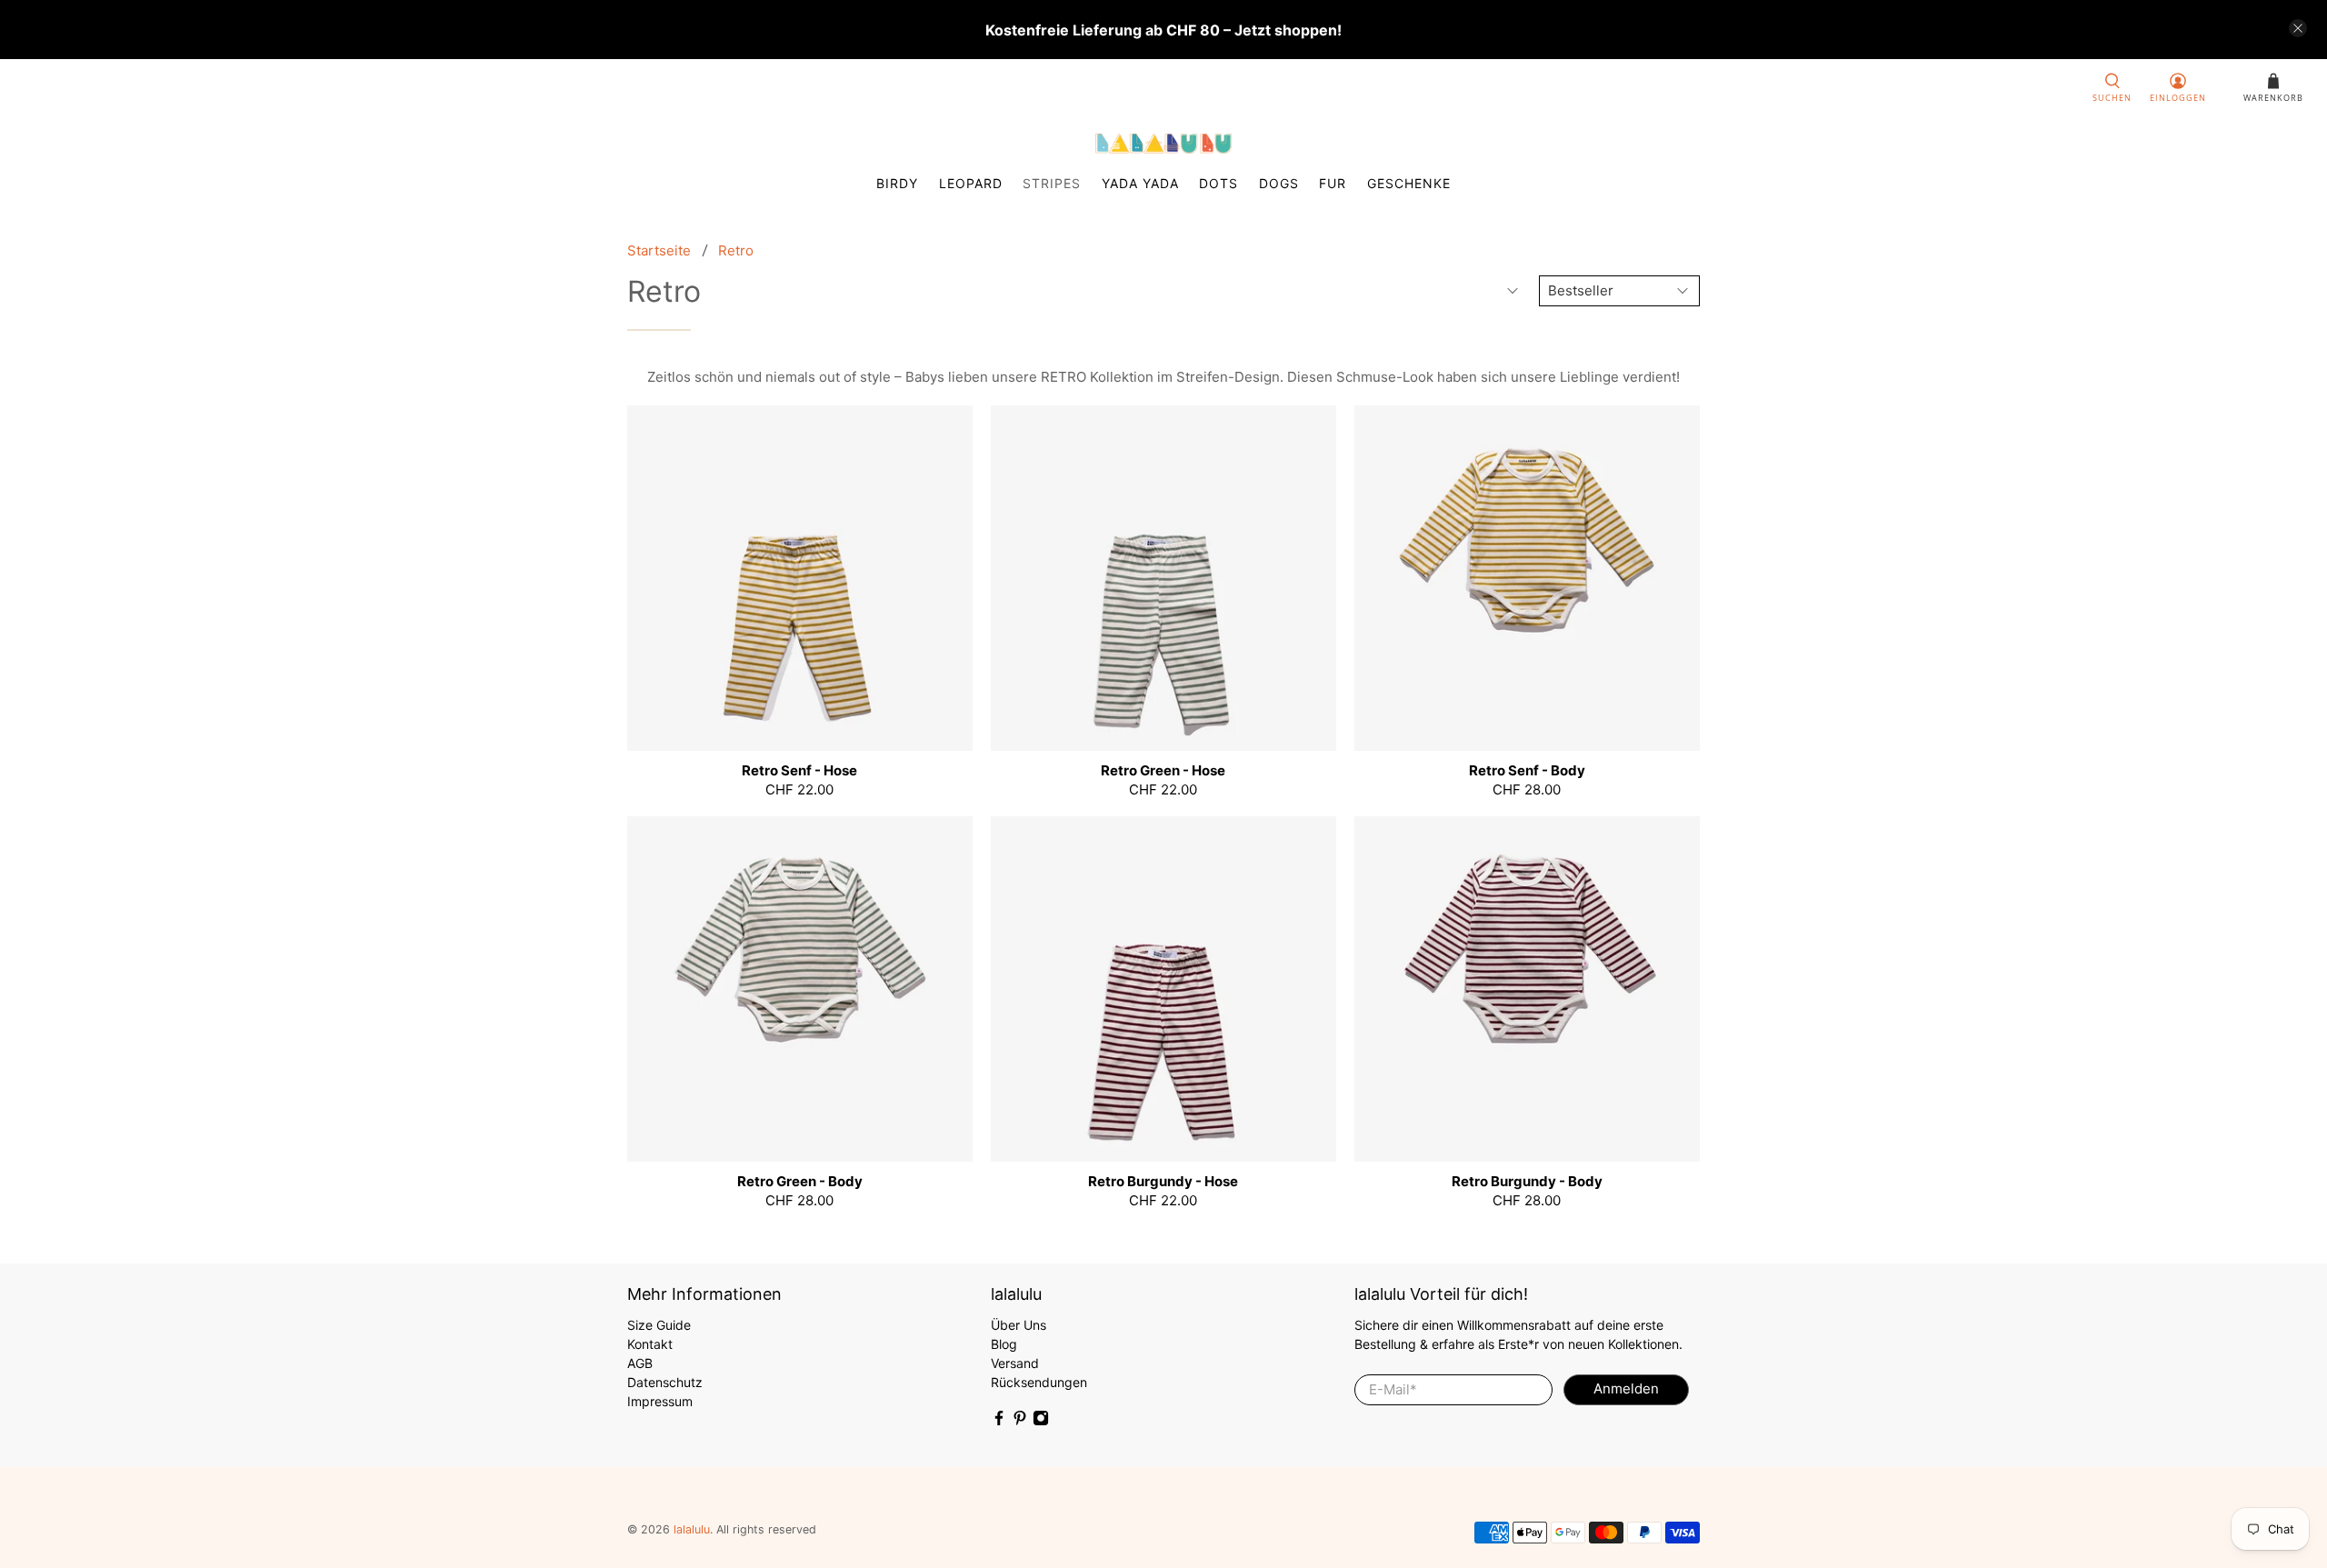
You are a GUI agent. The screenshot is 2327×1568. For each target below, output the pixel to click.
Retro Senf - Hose (799, 770)
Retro (736, 250)
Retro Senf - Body (1527, 770)
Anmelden (1626, 1388)
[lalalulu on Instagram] (1041, 1421)
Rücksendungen (1039, 1382)
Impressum (660, 1401)
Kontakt (650, 1344)
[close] (2298, 28)
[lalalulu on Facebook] (999, 1421)
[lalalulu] (1163, 144)
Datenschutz (665, 1382)
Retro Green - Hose (1163, 770)
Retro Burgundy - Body (1527, 1181)
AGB (640, 1363)
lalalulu (692, 1529)
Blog (1004, 1344)
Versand (1015, 1363)
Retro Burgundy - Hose (1163, 1181)
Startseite (659, 250)
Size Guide (659, 1325)
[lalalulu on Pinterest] (1020, 1421)
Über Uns (1019, 1325)
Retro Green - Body (800, 1181)
